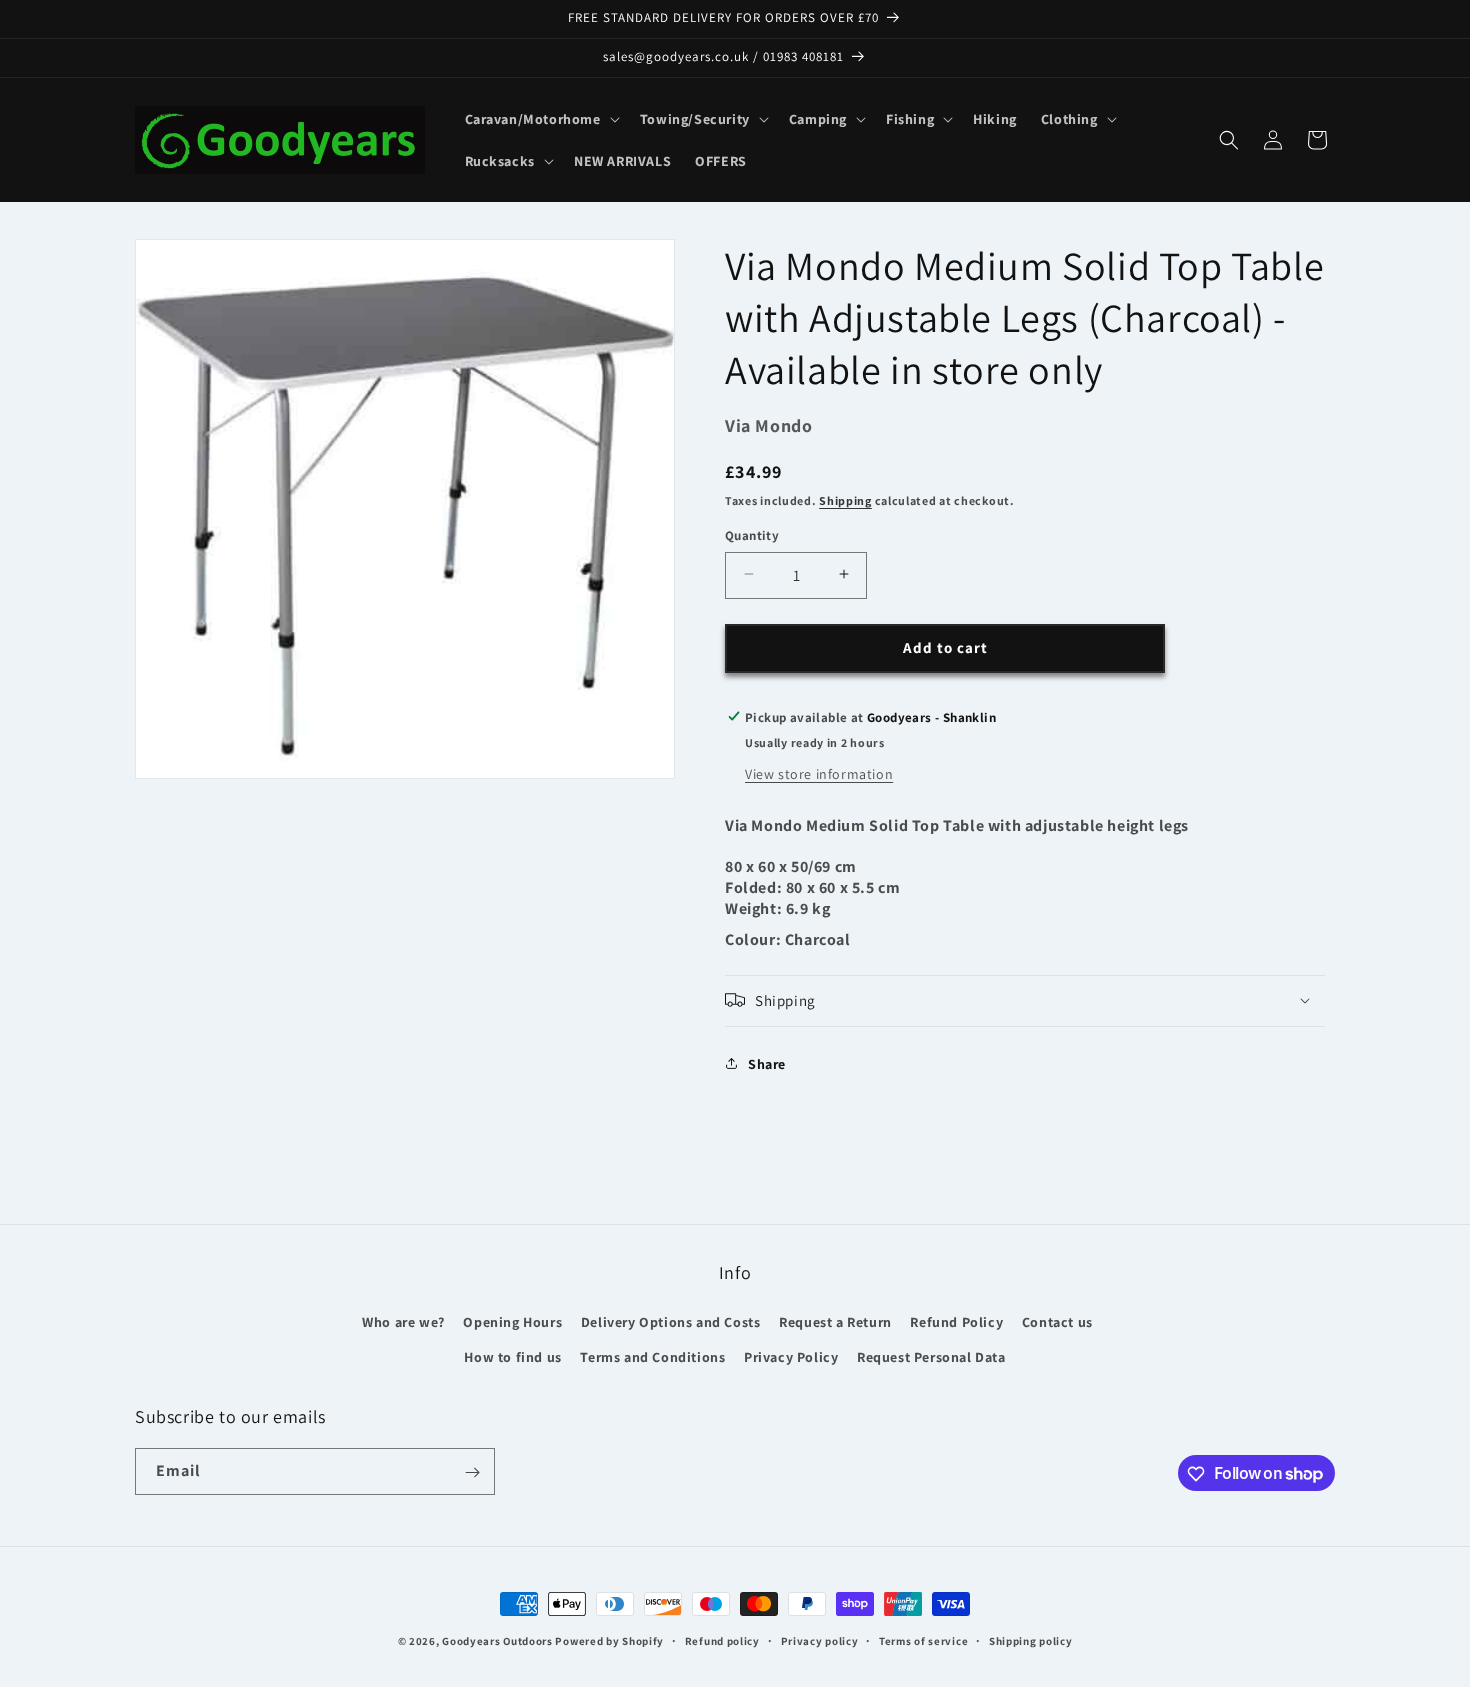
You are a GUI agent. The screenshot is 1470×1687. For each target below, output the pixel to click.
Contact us (1057, 1322)
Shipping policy (1031, 1640)
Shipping (845, 499)
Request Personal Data (931, 1357)
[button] (540, 119)
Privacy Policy (791, 1357)
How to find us (512, 1357)
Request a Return (835, 1322)
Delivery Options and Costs (671, 1322)
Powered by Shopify (609, 1641)
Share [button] (767, 1063)
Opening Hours (512, 1322)
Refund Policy (956, 1322)
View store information (819, 773)
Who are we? (403, 1322)
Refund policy (722, 1640)
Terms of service (923, 1640)
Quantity (752, 534)
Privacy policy (820, 1640)
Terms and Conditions (652, 1357)
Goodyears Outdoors (497, 1641)
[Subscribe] (472, 1472)
